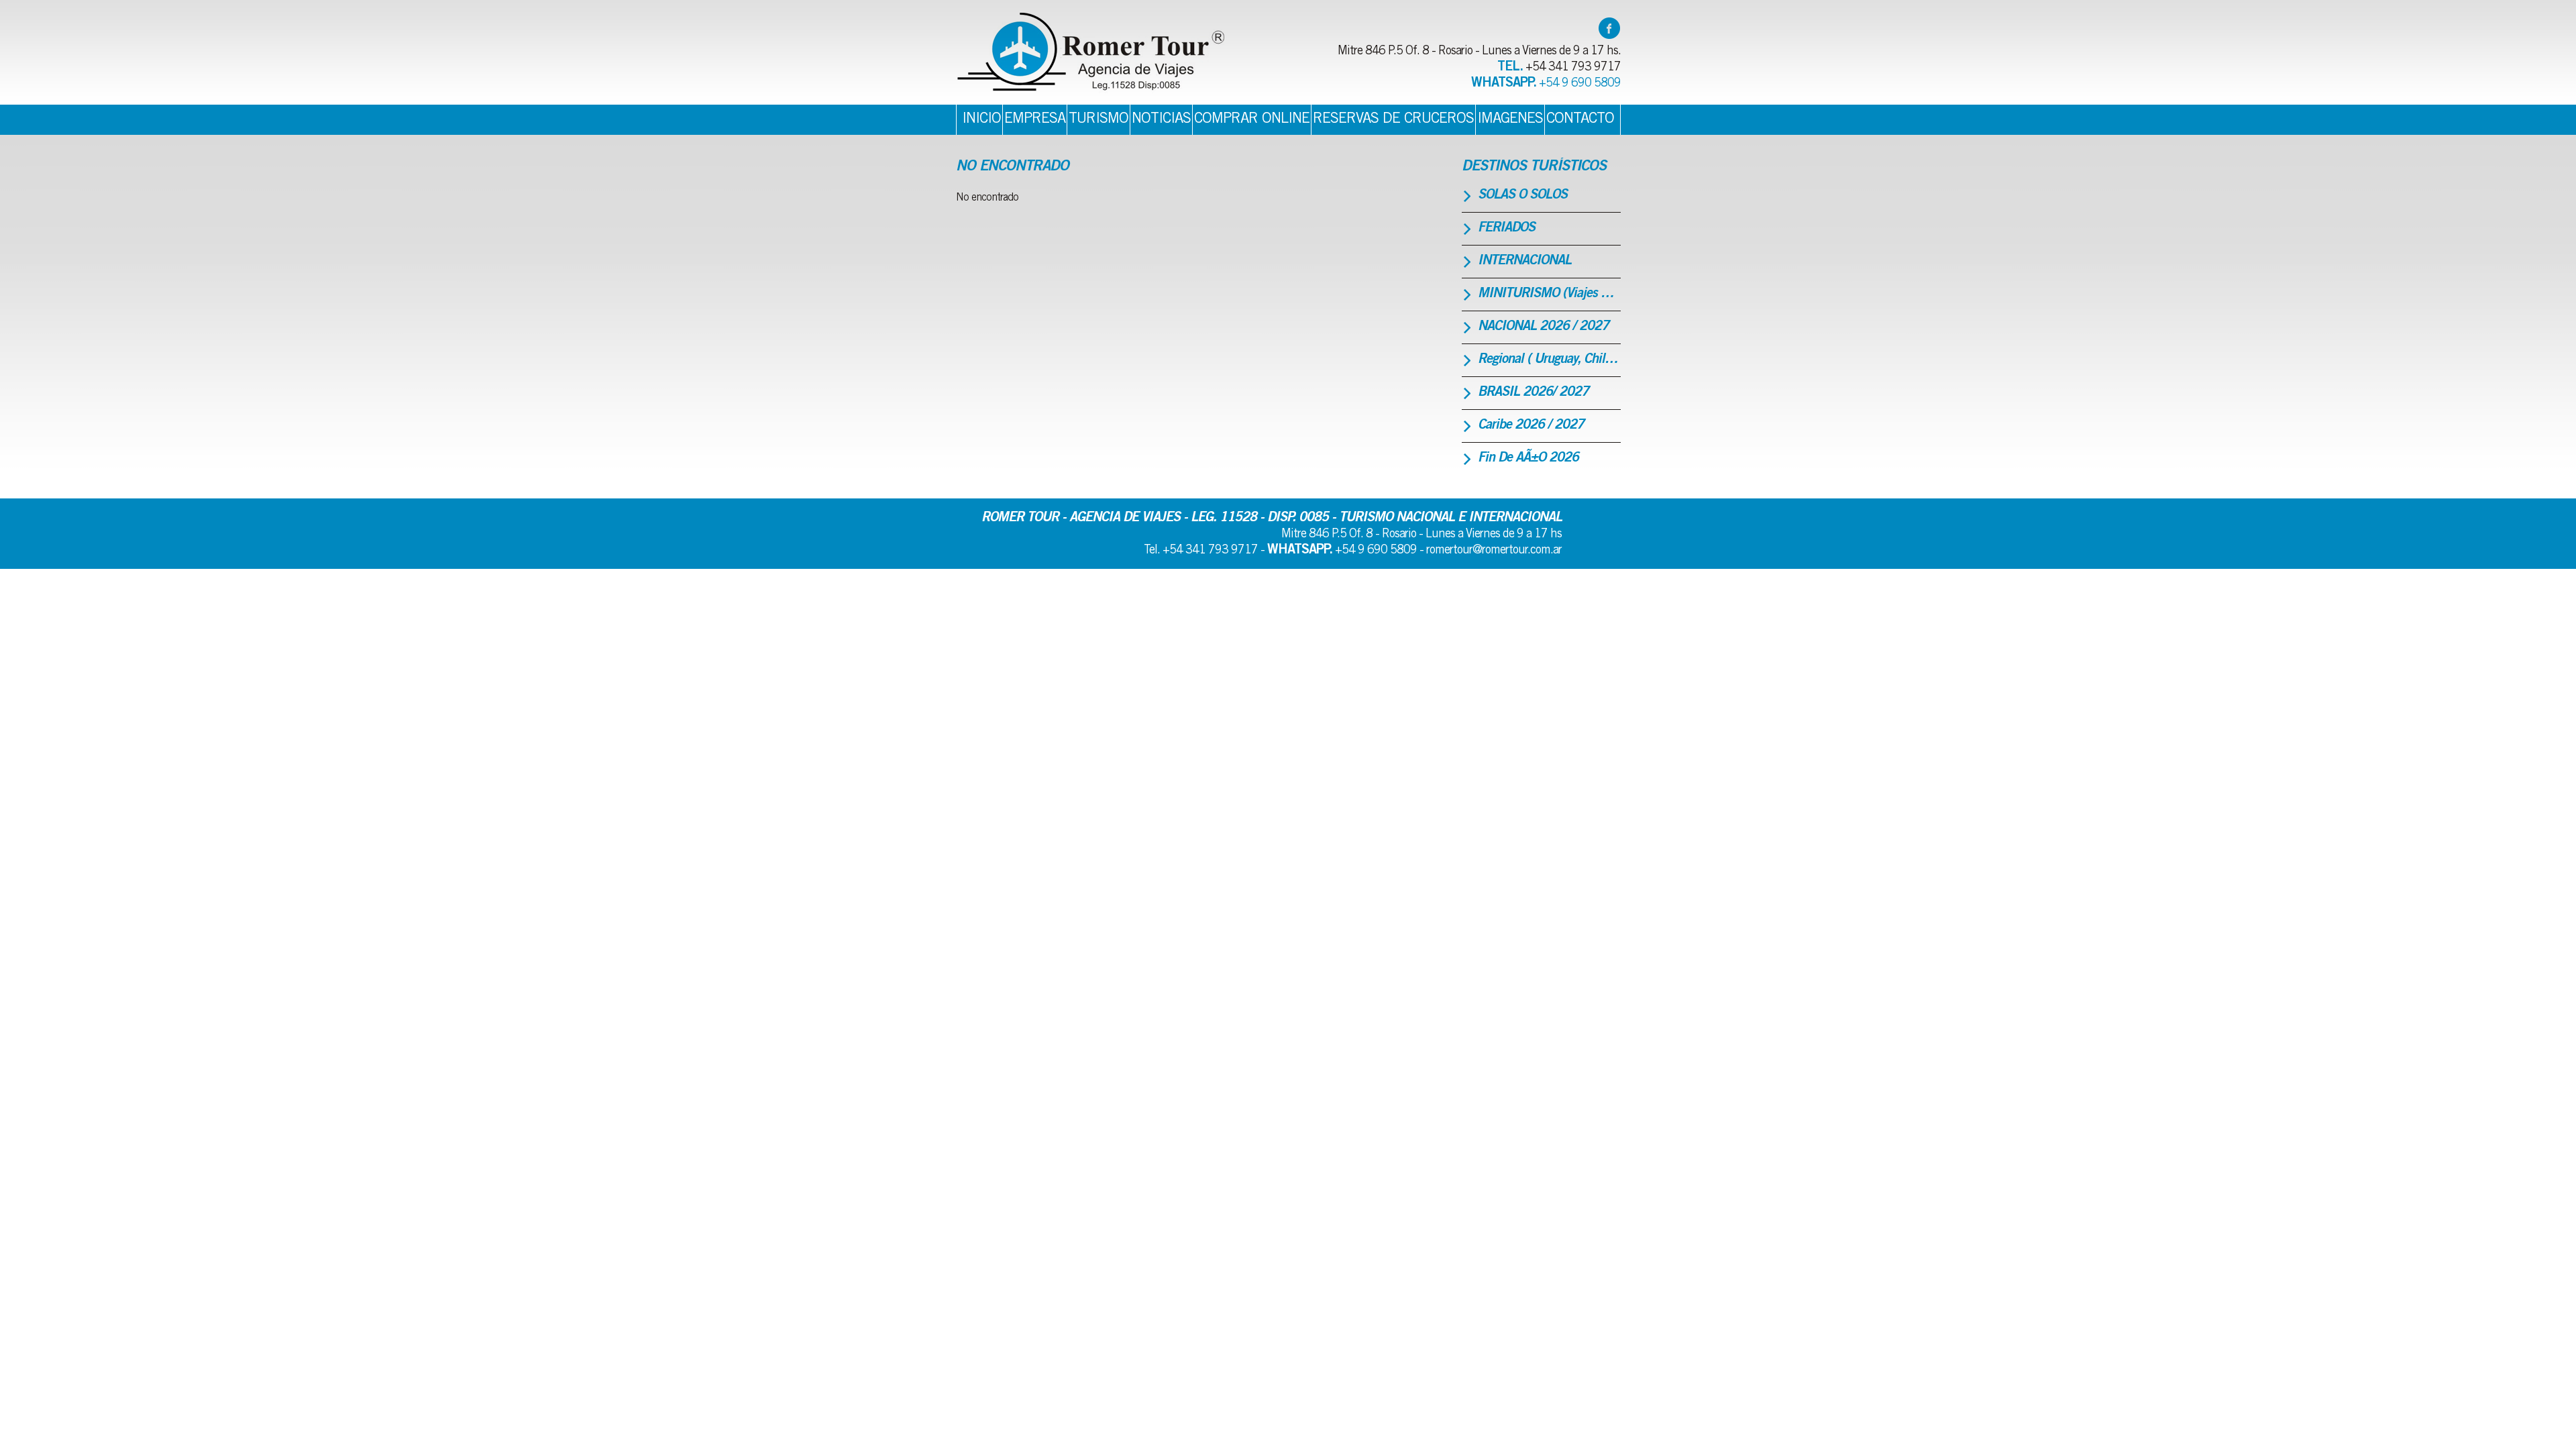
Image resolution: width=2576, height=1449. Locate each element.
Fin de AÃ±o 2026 (1528, 459)
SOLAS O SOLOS (1522, 196)
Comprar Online (1252, 119)
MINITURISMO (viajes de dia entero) (1549, 294)
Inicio (981, 119)
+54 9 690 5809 (1580, 84)
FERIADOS (1506, 229)
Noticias (1161, 119)
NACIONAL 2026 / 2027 (1543, 327)
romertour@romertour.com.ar (1494, 551)
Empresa (1035, 119)
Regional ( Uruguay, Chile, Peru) (1549, 360)
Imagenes (1510, 119)
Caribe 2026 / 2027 (1531, 426)
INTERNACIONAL (1524, 262)
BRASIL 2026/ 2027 (1533, 393)
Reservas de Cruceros (1393, 119)
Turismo (1098, 119)
